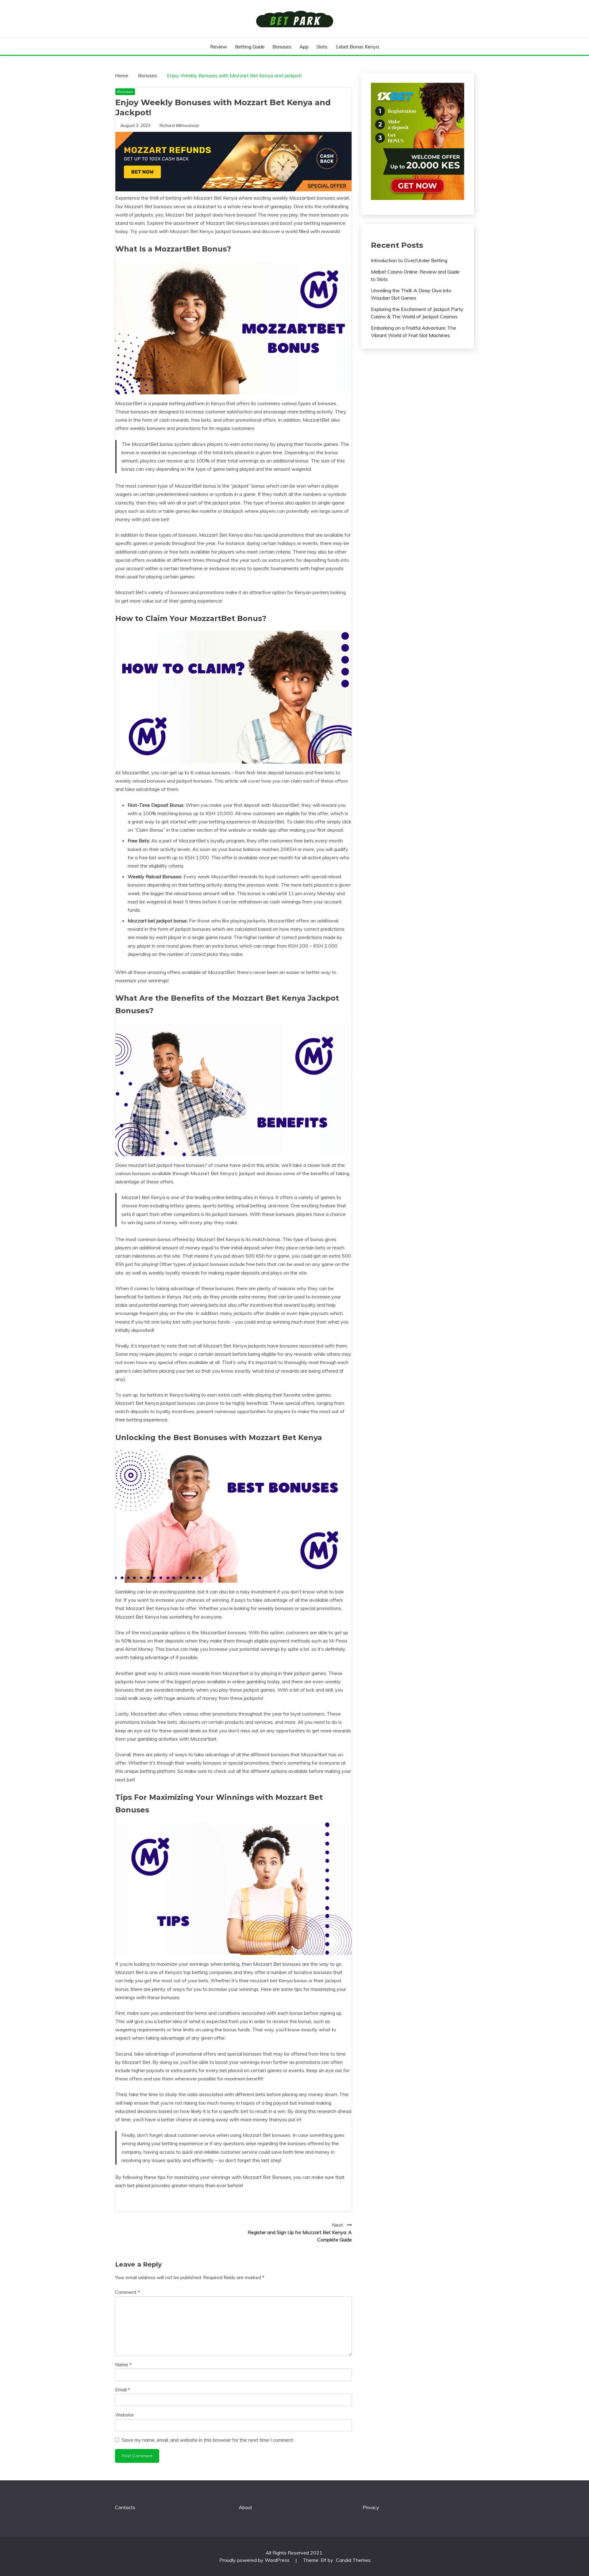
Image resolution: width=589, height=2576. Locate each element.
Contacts (125, 2507)
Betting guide (250, 47)
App (304, 47)
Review (219, 47)
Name (123, 2364)
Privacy (371, 2507)
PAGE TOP (571, 2493)
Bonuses (282, 47)
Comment (127, 2292)
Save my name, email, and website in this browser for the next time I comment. (208, 2440)
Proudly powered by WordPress (255, 2560)
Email (123, 2390)
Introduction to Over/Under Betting (409, 260)
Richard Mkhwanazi (179, 125)
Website (124, 2415)
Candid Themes (353, 2560)
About (245, 2507)
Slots (322, 47)
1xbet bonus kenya (357, 47)
